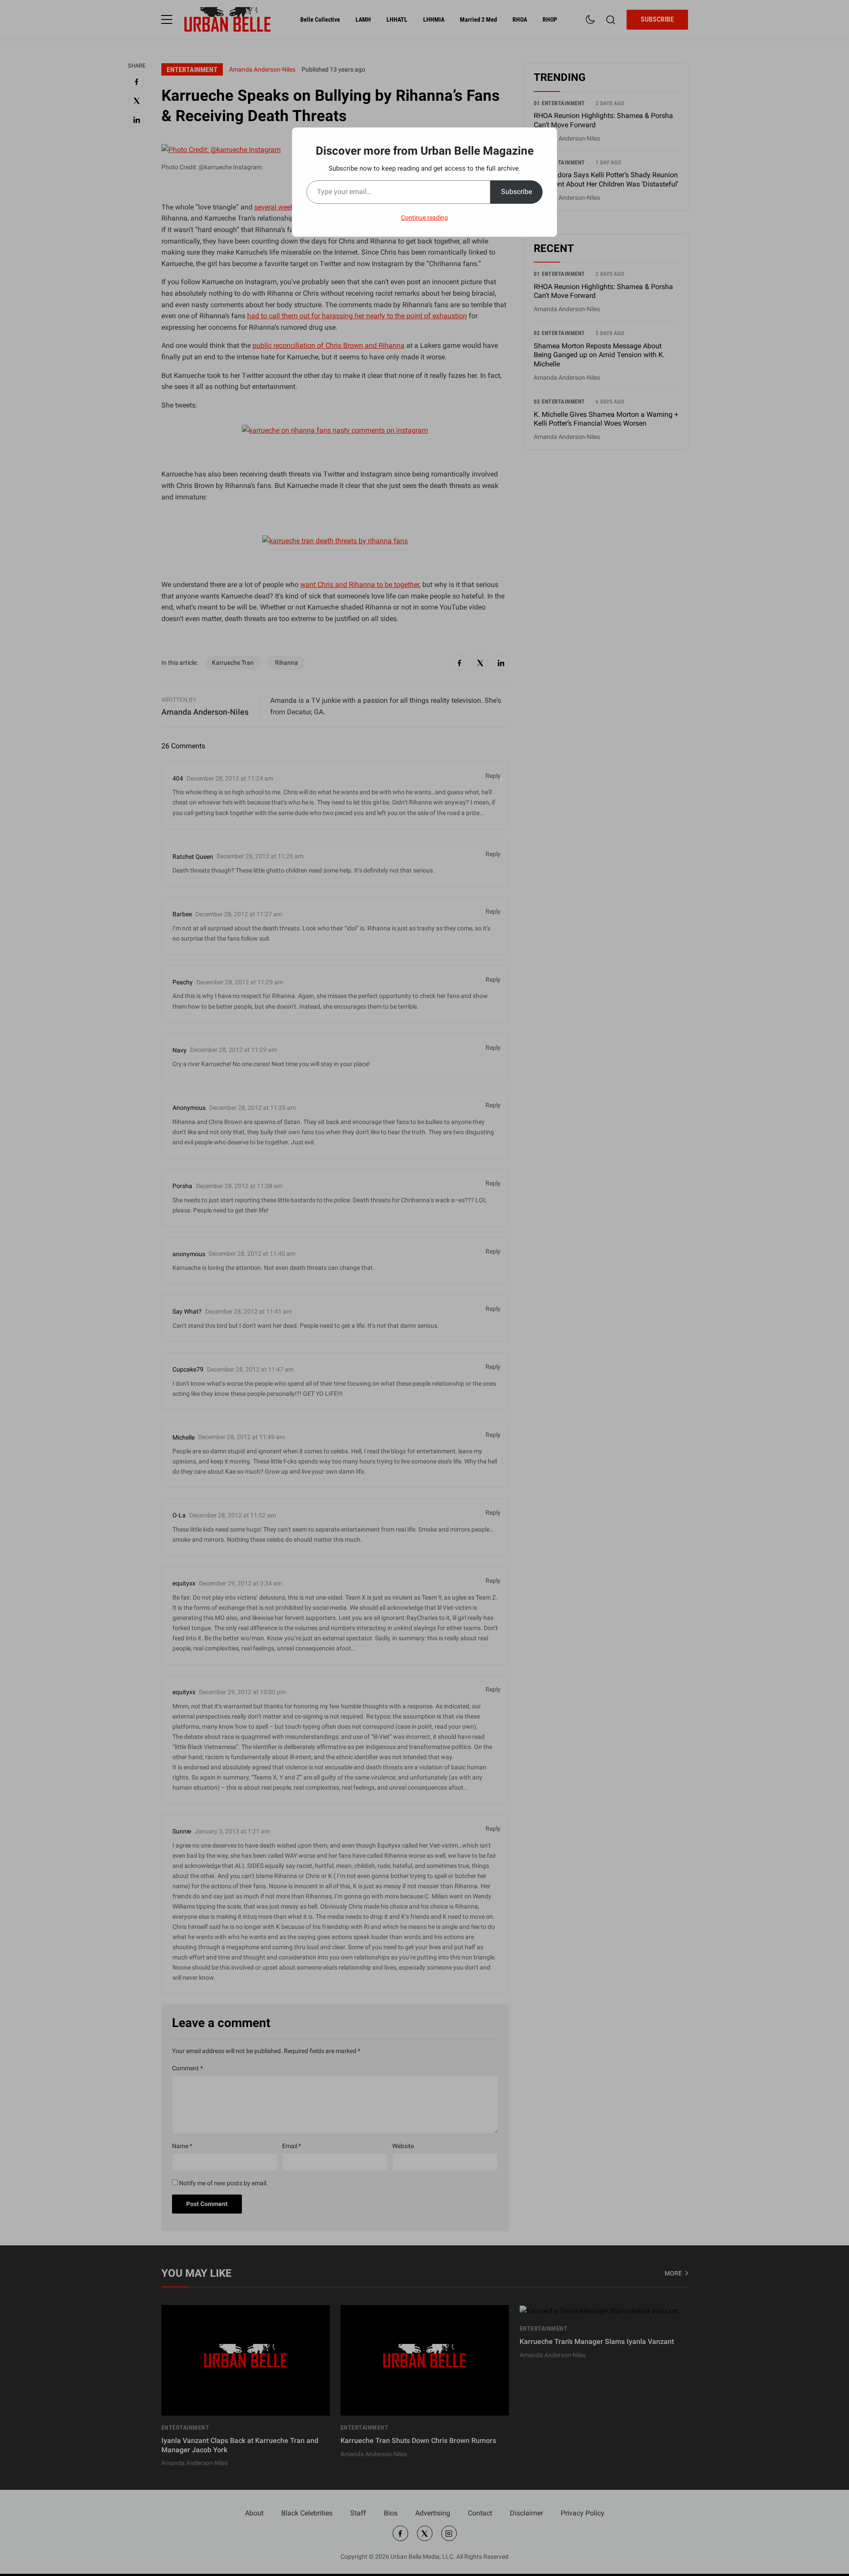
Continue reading (424, 217)
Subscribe (516, 192)
